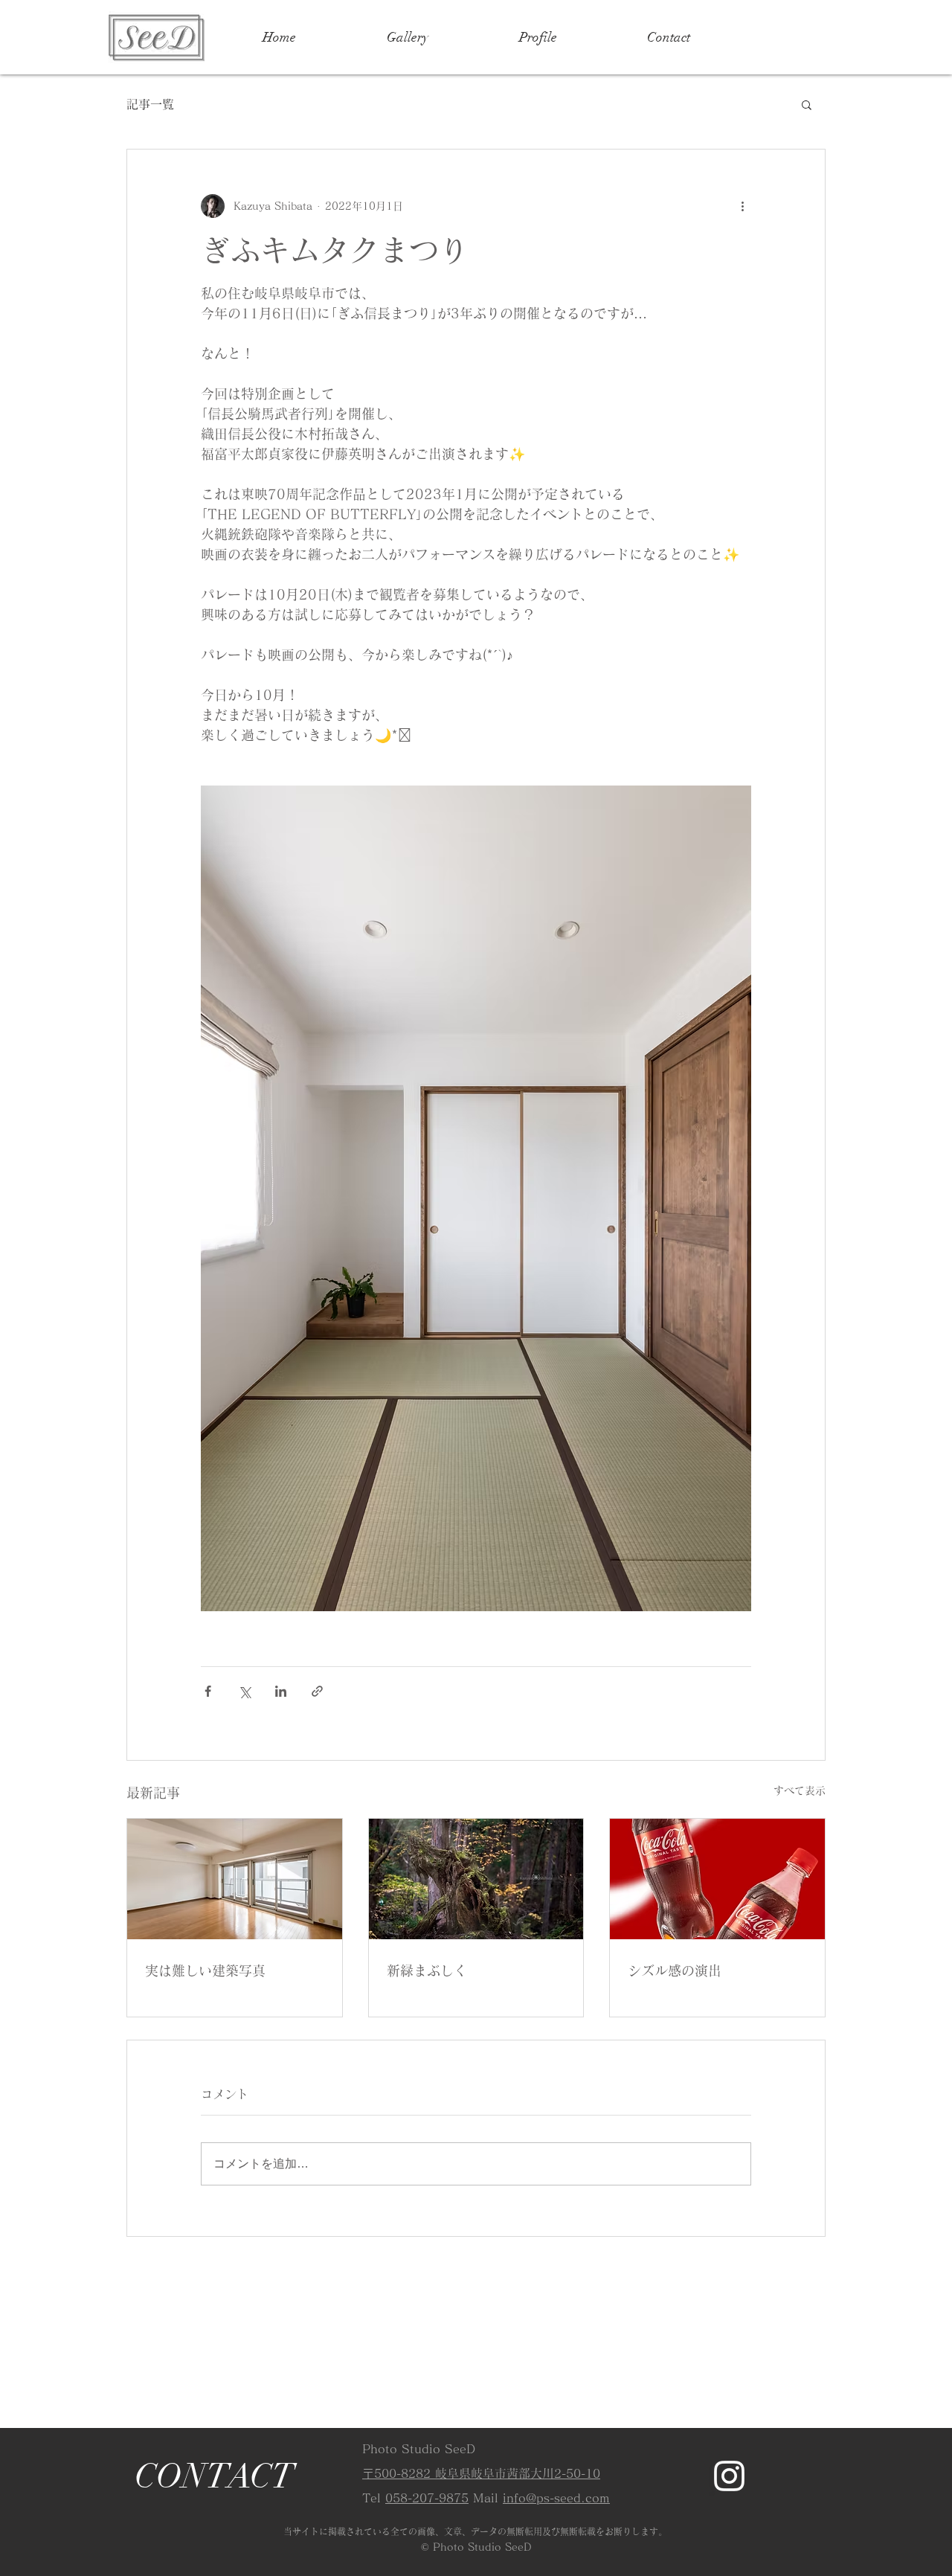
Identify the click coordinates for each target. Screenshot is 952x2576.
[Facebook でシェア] (208, 1691)
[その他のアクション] (742, 206)
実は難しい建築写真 (205, 1970)
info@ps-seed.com (556, 2498)
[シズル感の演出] (717, 1879)
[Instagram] (729, 2476)
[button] (807, 104)
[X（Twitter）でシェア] (244, 1691)
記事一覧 (150, 104)
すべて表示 (800, 1790)
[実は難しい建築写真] (235, 1879)
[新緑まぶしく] (476, 1879)
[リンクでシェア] (317, 1691)
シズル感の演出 (675, 1970)
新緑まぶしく (427, 1970)
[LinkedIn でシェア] (281, 1691)
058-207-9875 (427, 2498)
